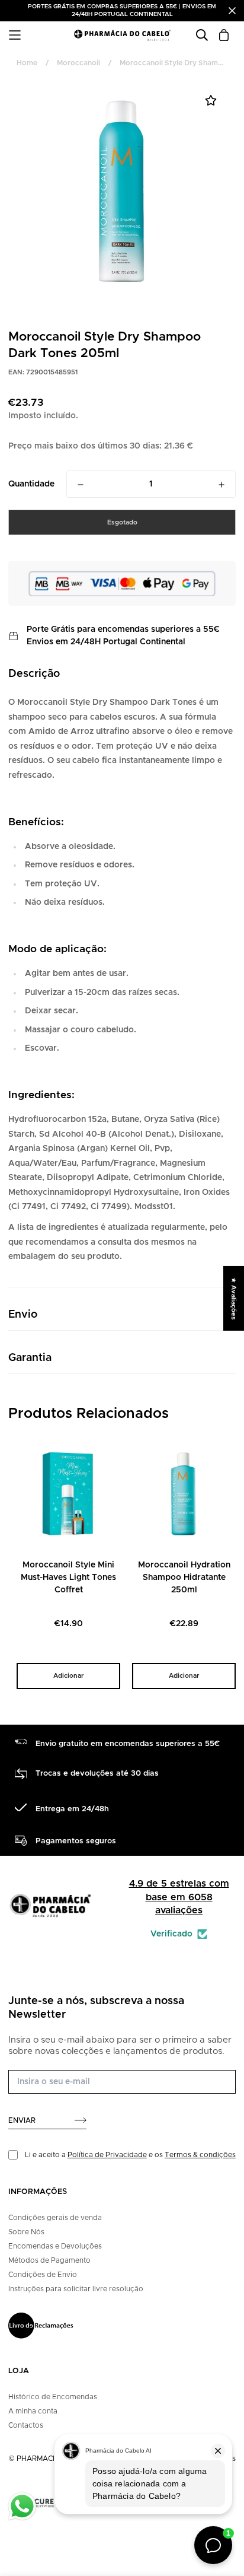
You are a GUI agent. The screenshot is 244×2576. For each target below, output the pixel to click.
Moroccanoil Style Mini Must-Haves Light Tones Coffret (68, 1578)
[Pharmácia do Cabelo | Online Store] (122, 35)
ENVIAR (22, 2120)
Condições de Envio (43, 2275)
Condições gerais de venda (55, 2218)
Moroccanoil (78, 63)
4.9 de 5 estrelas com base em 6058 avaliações (179, 1897)
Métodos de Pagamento (49, 2260)
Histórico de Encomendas (53, 2397)
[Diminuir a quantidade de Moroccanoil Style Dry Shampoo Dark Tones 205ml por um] (81, 485)
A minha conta (33, 2411)
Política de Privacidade (107, 2155)
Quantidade (31, 484)
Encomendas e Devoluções (55, 2246)
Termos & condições (200, 2155)
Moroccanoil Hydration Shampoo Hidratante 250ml (184, 1578)
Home (27, 63)
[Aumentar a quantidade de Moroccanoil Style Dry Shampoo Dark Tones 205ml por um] (221, 485)
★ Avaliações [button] (234, 1298)
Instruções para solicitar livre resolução (76, 2289)
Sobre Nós (26, 2232)
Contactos (26, 2425)
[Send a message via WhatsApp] (22, 2506)
